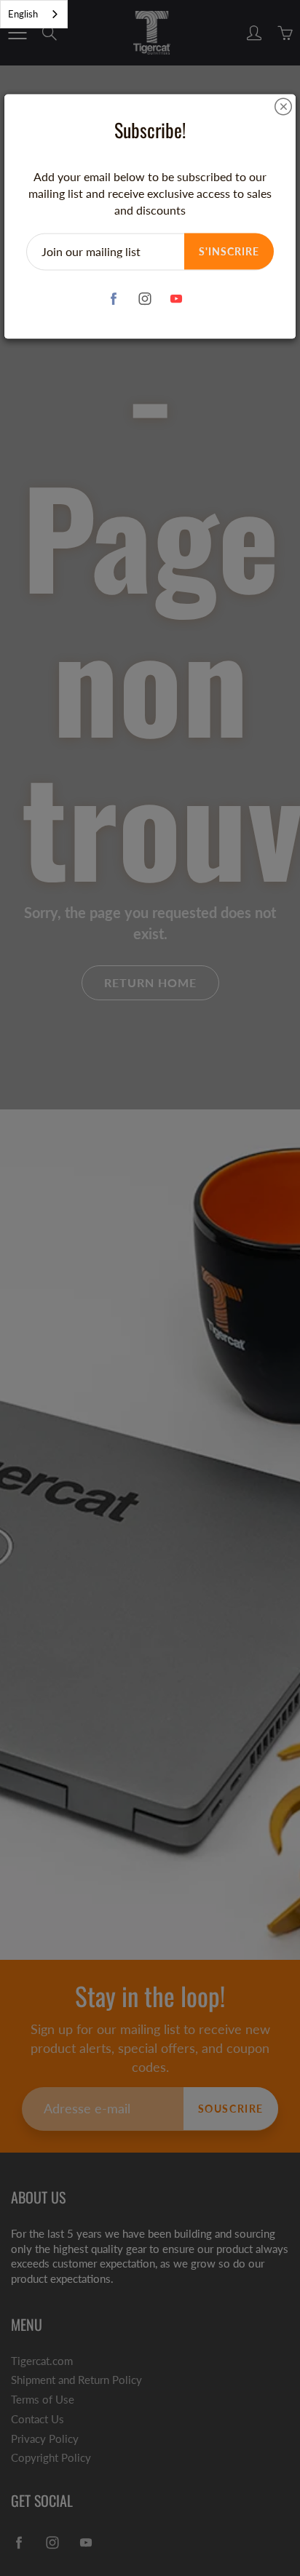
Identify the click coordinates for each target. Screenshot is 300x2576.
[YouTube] (177, 299)
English (23, 14)
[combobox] (34, 14)
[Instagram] (145, 299)
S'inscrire (229, 251)
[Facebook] (114, 299)
